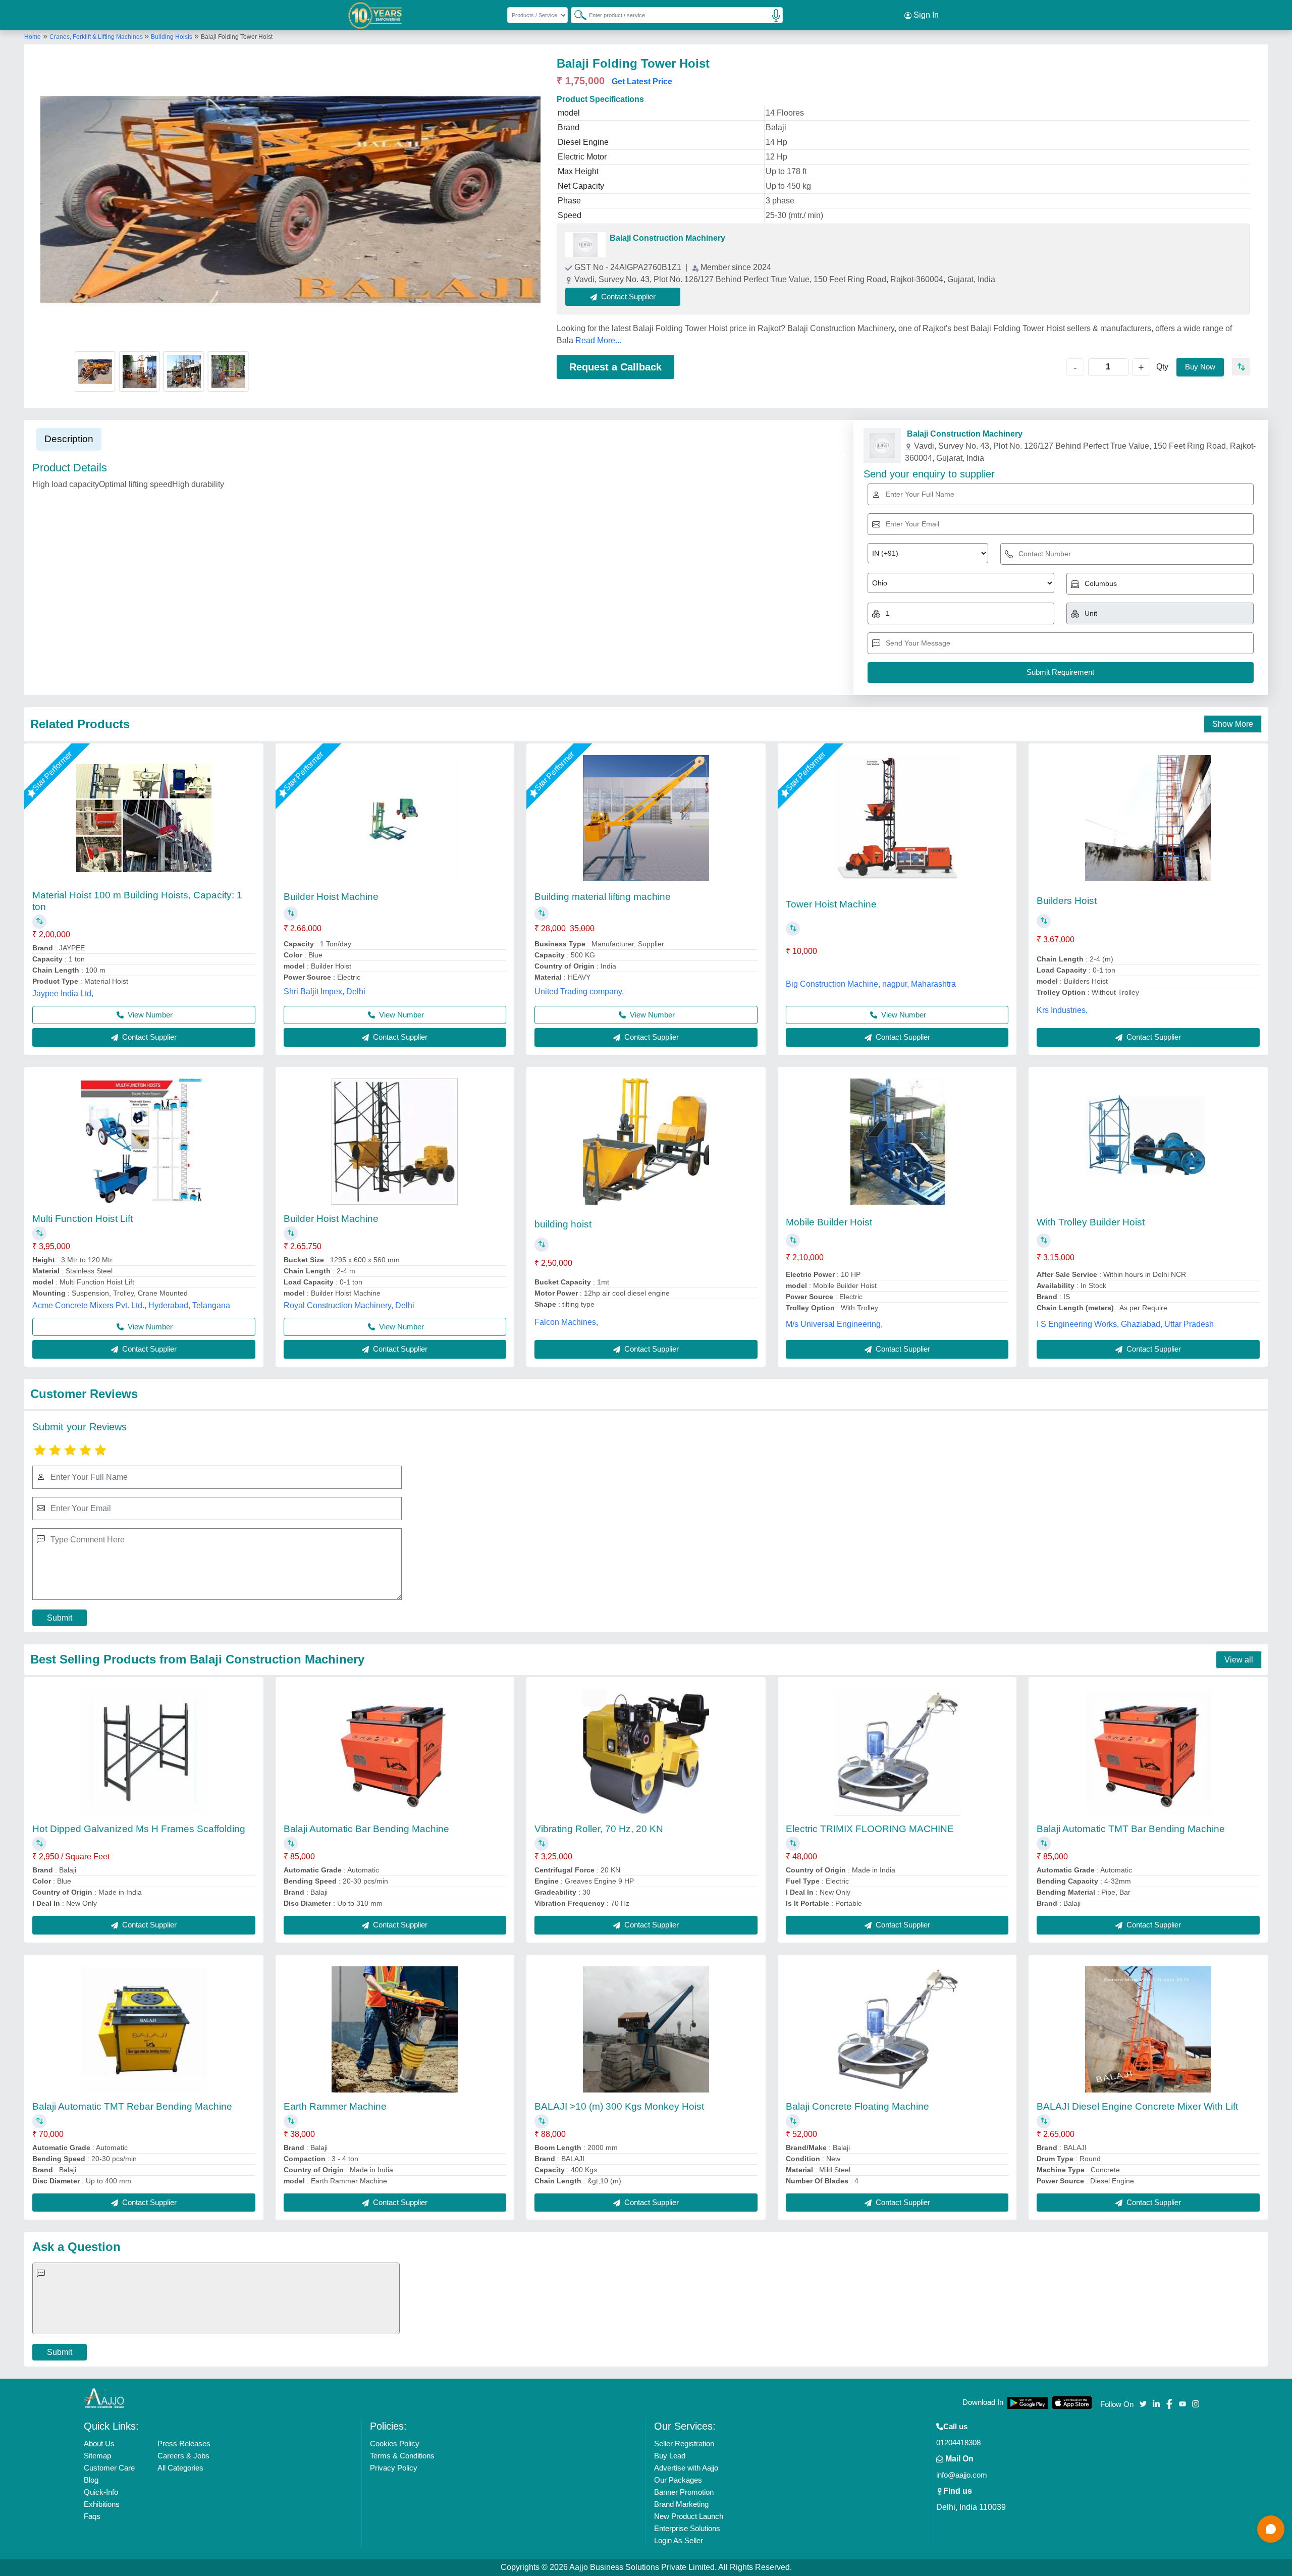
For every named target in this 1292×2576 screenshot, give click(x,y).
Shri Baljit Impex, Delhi (325, 991)
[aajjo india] (375, 15)
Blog (91, 2480)
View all (1239, 1660)
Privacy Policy (394, 2468)
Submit (60, 1618)
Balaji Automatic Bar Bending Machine (366, 1829)
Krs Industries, (1062, 1010)
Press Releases (184, 2444)
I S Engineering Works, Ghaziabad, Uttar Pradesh (1125, 1324)
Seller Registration (684, 2444)
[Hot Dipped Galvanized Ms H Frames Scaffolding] (144, 1752)
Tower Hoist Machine (831, 904)
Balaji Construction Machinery (667, 238)
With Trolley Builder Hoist (1091, 1222)
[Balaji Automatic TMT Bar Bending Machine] (1148, 1752)
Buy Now (1200, 367)
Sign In (925, 15)
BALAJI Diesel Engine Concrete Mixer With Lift (1137, 2106)
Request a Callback (615, 367)
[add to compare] (1241, 367)
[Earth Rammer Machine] (395, 2029)
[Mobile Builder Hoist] (897, 1142)
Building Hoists (172, 37)
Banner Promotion (684, 2492)
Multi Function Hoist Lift (83, 1219)
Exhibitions (102, 2504)
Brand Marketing (681, 2504)
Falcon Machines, (566, 1322)
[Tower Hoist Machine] (897, 818)
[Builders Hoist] (1148, 818)
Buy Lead (670, 2456)
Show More (1233, 724)
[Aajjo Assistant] (1271, 2529)
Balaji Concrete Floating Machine (857, 2106)
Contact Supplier (148, 1037)
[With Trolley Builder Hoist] (1148, 1142)
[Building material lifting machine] (646, 818)
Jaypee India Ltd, (63, 994)
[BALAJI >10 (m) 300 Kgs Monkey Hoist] (646, 2029)
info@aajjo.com (962, 2475)
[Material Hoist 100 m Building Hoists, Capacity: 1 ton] (144, 818)
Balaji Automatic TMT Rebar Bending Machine (132, 2106)
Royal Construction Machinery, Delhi (349, 1305)
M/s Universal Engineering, (834, 1324)
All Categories (180, 2468)
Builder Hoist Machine (331, 897)
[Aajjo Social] (1143, 2403)
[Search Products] (576, 15)
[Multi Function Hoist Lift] (144, 1142)
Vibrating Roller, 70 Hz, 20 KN (599, 1829)
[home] (104, 2398)
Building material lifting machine (603, 897)
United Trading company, (579, 991)
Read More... (598, 340)
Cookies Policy (395, 2444)
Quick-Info (101, 2492)
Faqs (92, 2516)
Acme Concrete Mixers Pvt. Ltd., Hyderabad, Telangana (131, 1305)
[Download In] (1028, 2403)
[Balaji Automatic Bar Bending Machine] (395, 1752)
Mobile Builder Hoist (829, 1222)
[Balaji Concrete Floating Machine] (897, 2029)
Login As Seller (679, 2540)
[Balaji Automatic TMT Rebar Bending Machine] (144, 2029)
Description (69, 439)
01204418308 (958, 2443)
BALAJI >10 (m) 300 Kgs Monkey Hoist (619, 2106)
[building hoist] (646, 1142)
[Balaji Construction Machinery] (585, 245)
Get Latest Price (642, 82)
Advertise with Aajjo (686, 2468)
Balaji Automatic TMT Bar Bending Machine (1131, 1829)
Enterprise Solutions (687, 2528)
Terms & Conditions (402, 2456)
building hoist (563, 1224)
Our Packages (678, 2480)
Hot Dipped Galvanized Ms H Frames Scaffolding (139, 1829)
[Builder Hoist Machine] (395, 818)
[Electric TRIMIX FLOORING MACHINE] (897, 1752)
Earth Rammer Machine (335, 2106)
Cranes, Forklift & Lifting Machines (97, 37)
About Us (99, 2444)
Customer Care (109, 2468)
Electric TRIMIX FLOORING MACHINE (870, 1829)
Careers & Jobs (183, 2456)
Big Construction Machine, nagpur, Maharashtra (871, 984)
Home (33, 37)
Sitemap (97, 2456)
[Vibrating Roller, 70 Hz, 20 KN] (646, 1752)
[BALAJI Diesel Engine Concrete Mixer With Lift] (1148, 2029)
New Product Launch (689, 2516)
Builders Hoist (1067, 901)
